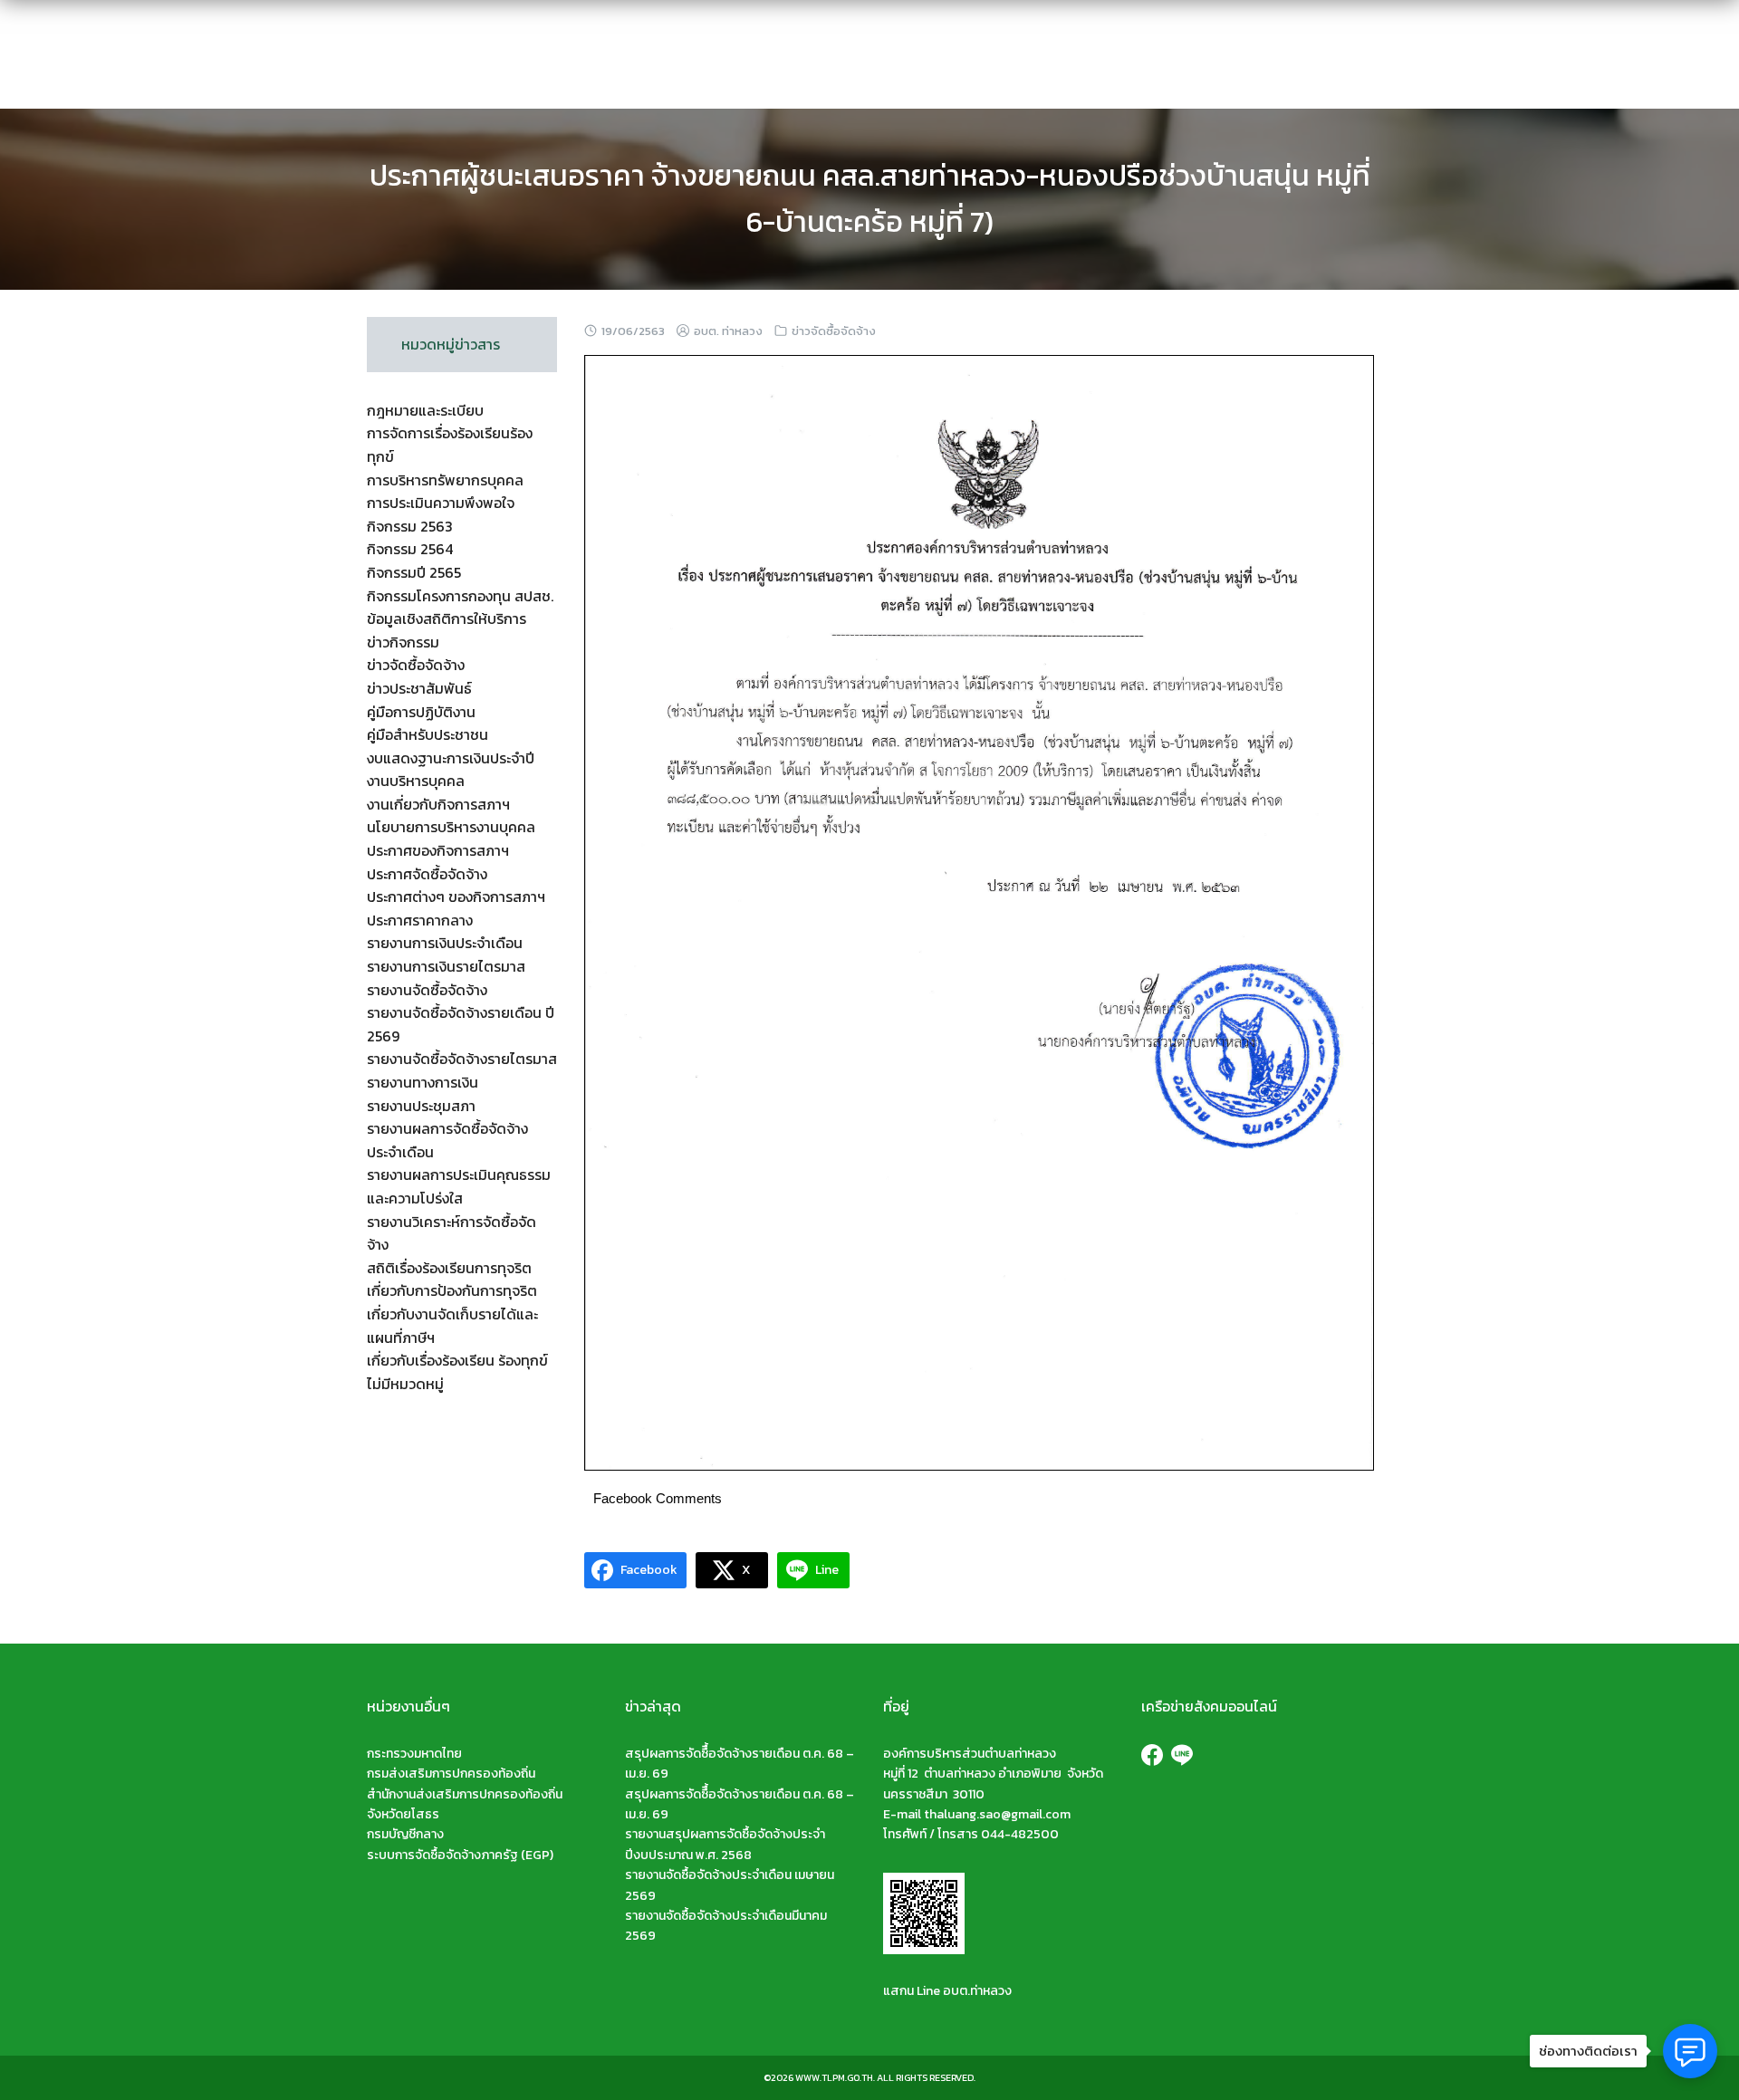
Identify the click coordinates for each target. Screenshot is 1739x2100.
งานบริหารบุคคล (416, 781)
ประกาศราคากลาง (420, 920)
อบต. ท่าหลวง (728, 331)
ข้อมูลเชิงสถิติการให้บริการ (447, 618)
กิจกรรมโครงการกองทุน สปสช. (460, 596)
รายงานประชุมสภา (421, 1106)
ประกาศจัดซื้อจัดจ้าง (427, 874)
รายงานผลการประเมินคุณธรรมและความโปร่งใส (459, 1186)
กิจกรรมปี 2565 (414, 572)
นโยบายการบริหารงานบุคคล (451, 827)
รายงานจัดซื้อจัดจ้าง (427, 990)
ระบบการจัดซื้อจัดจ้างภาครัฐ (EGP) (460, 1855)
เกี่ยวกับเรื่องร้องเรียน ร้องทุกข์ (457, 1360)
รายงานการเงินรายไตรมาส (446, 966)
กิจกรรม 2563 (410, 526)
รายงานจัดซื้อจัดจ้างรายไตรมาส (462, 1059)
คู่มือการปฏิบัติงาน (421, 712)
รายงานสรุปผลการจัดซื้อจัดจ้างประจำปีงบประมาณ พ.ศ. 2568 (725, 1844)
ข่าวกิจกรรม (403, 642)
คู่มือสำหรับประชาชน (428, 734)
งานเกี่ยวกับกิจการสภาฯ (438, 804)
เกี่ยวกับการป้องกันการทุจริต (452, 1290)
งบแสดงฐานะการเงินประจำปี (451, 758)
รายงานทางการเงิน (423, 1082)
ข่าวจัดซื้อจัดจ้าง (834, 331)
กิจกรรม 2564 (410, 549)
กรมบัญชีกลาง (405, 1834)
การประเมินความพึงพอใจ (441, 503)
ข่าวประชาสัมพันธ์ (419, 688)
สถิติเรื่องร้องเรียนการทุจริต (449, 1268)
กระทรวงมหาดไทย (414, 1754)
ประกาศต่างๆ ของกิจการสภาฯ (456, 897)
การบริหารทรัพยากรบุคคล (445, 480)
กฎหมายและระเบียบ (425, 410)
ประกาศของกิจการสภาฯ (438, 850)
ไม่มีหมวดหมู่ (405, 1384)
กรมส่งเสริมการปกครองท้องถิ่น (451, 1774)
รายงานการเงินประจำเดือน (445, 943)
